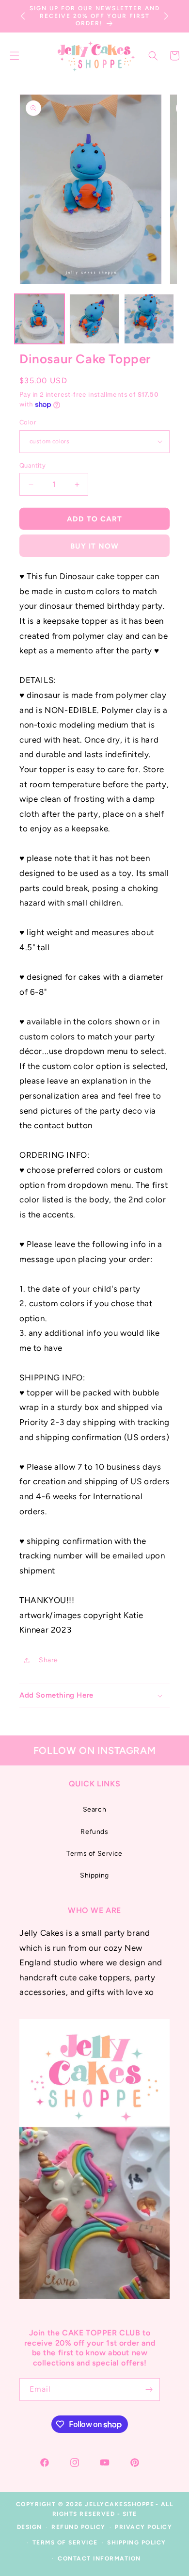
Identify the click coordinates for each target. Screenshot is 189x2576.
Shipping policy (137, 2543)
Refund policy (79, 2527)
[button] (153, 56)
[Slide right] (161, 321)
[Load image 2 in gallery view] (94, 319)
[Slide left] (28, 321)
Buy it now (94, 546)
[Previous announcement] (23, 16)
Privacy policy (143, 2527)
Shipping (94, 1875)
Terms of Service (94, 1854)
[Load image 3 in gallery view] (149, 319)
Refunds (94, 1832)
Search (95, 1809)
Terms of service (65, 2543)
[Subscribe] (149, 2390)
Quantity (32, 465)
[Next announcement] (166, 16)
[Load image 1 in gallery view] (39, 319)
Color (28, 422)
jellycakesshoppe (119, 2504)
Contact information (99, 2559)
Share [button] (48, 1660)
